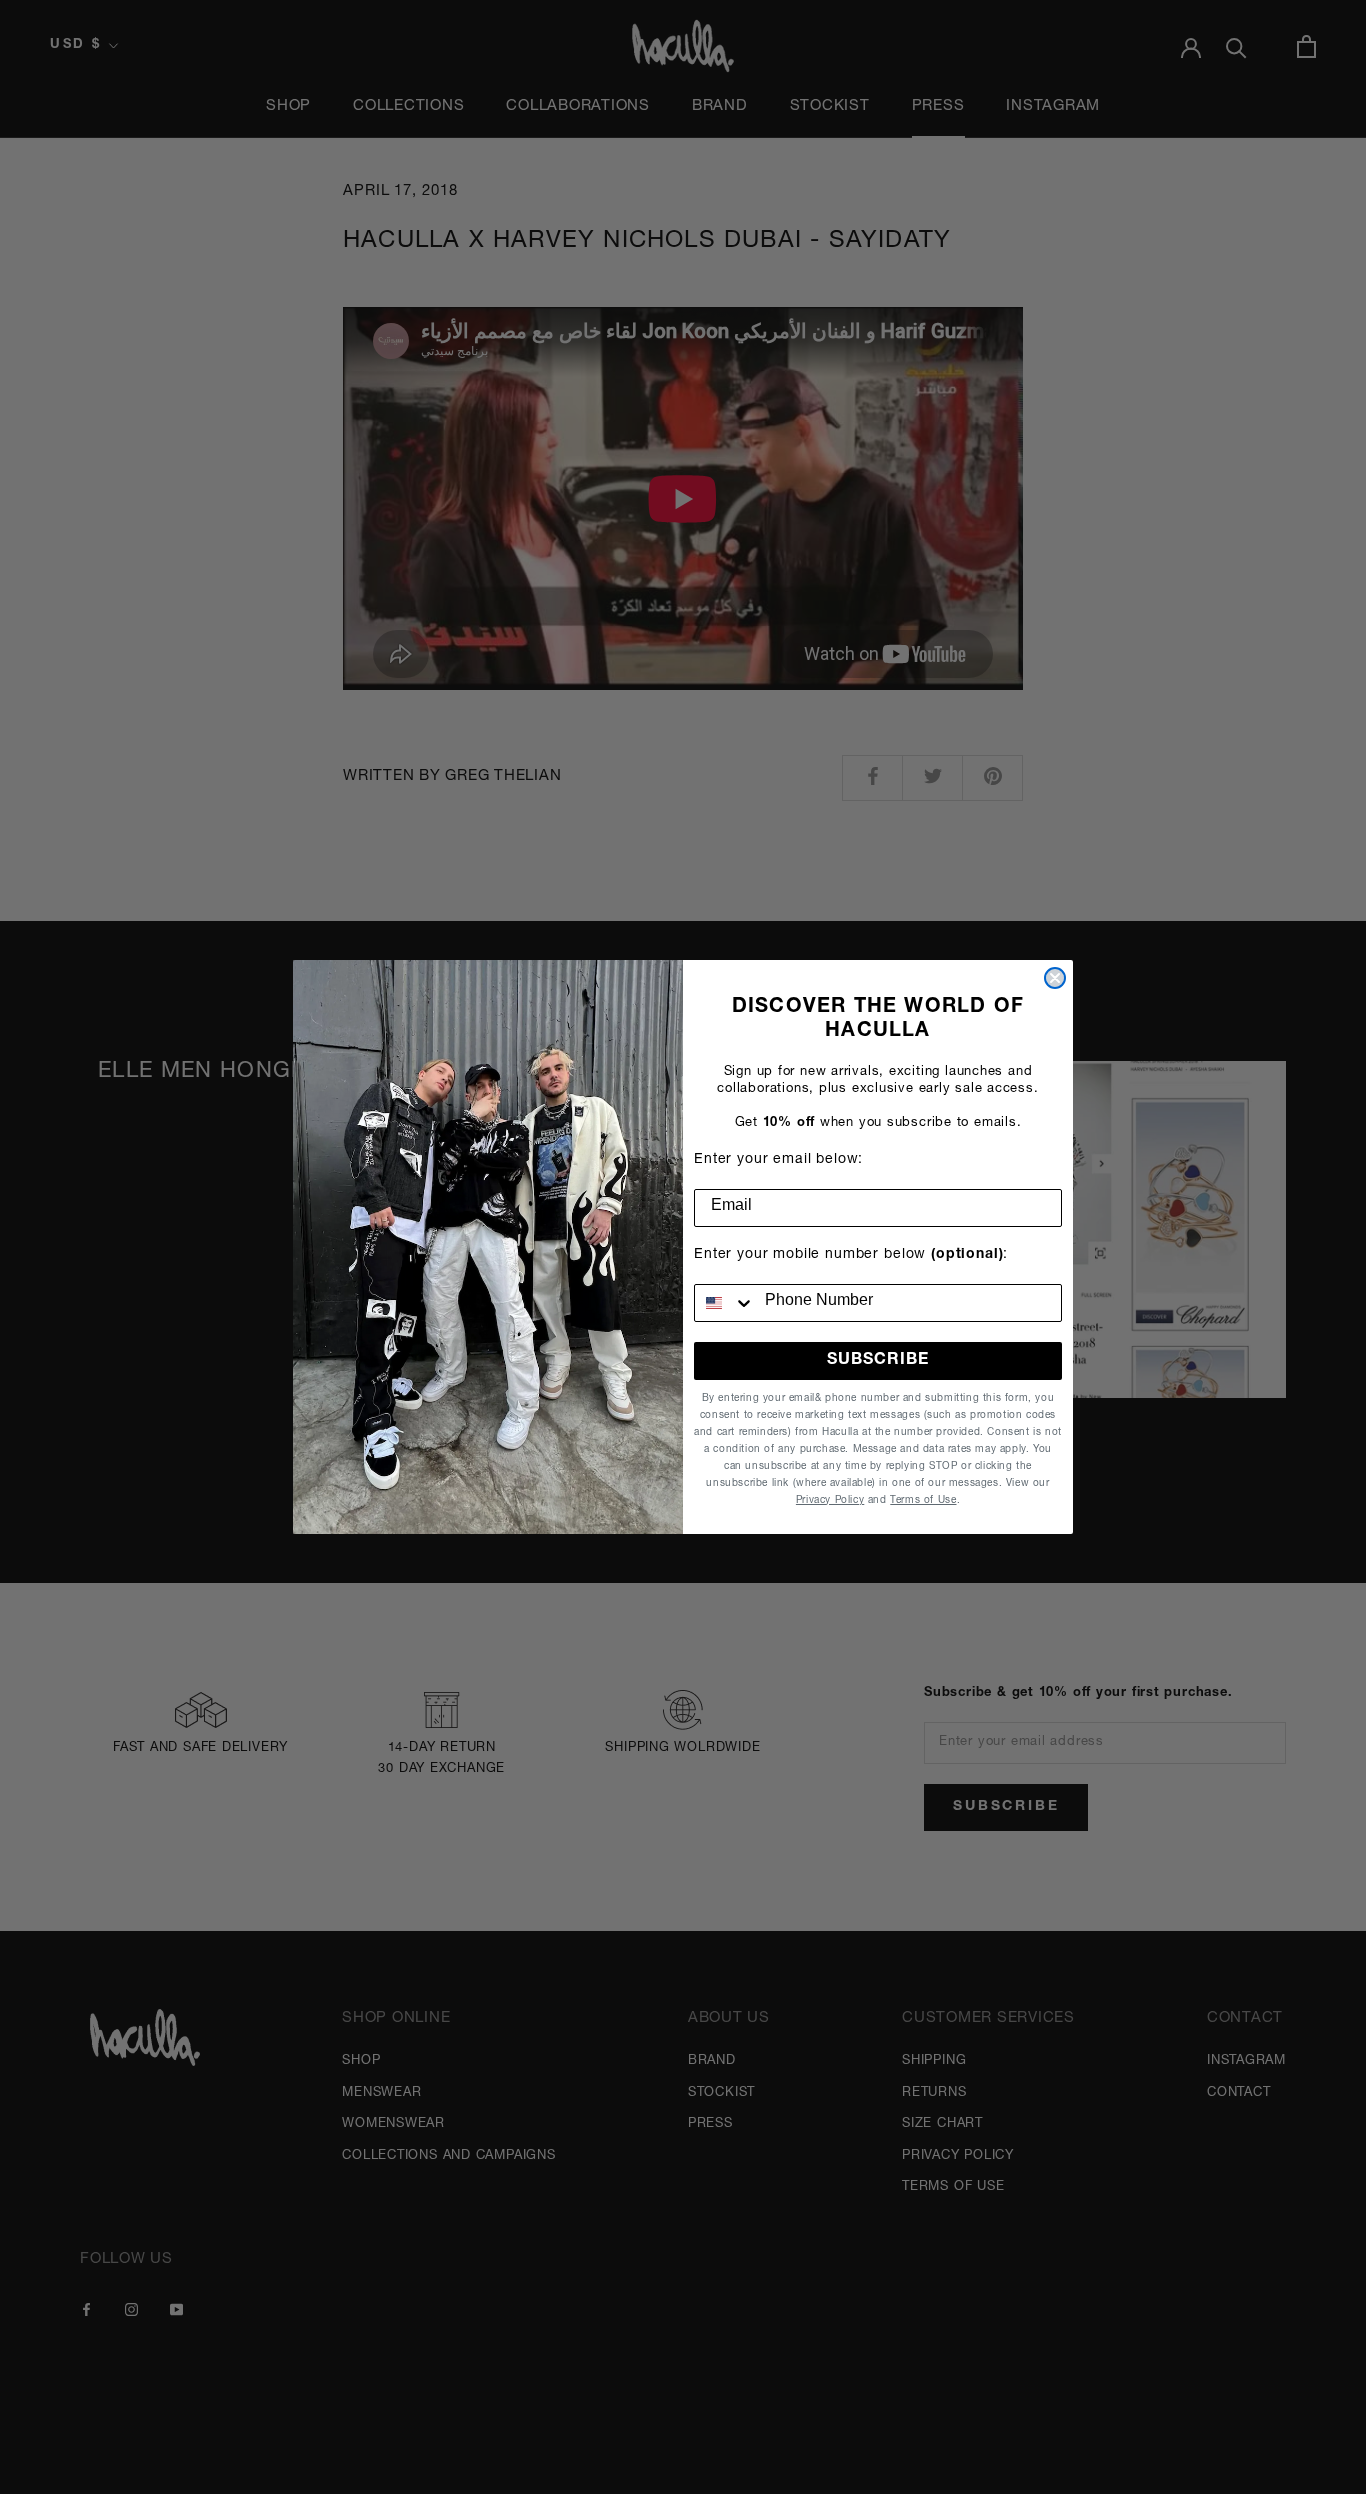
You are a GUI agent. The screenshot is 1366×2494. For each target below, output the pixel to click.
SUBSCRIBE (878, 1361)
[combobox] (725, 1303)
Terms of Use (923, 1501)
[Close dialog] (1055, 978)
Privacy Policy (830, 1501)
